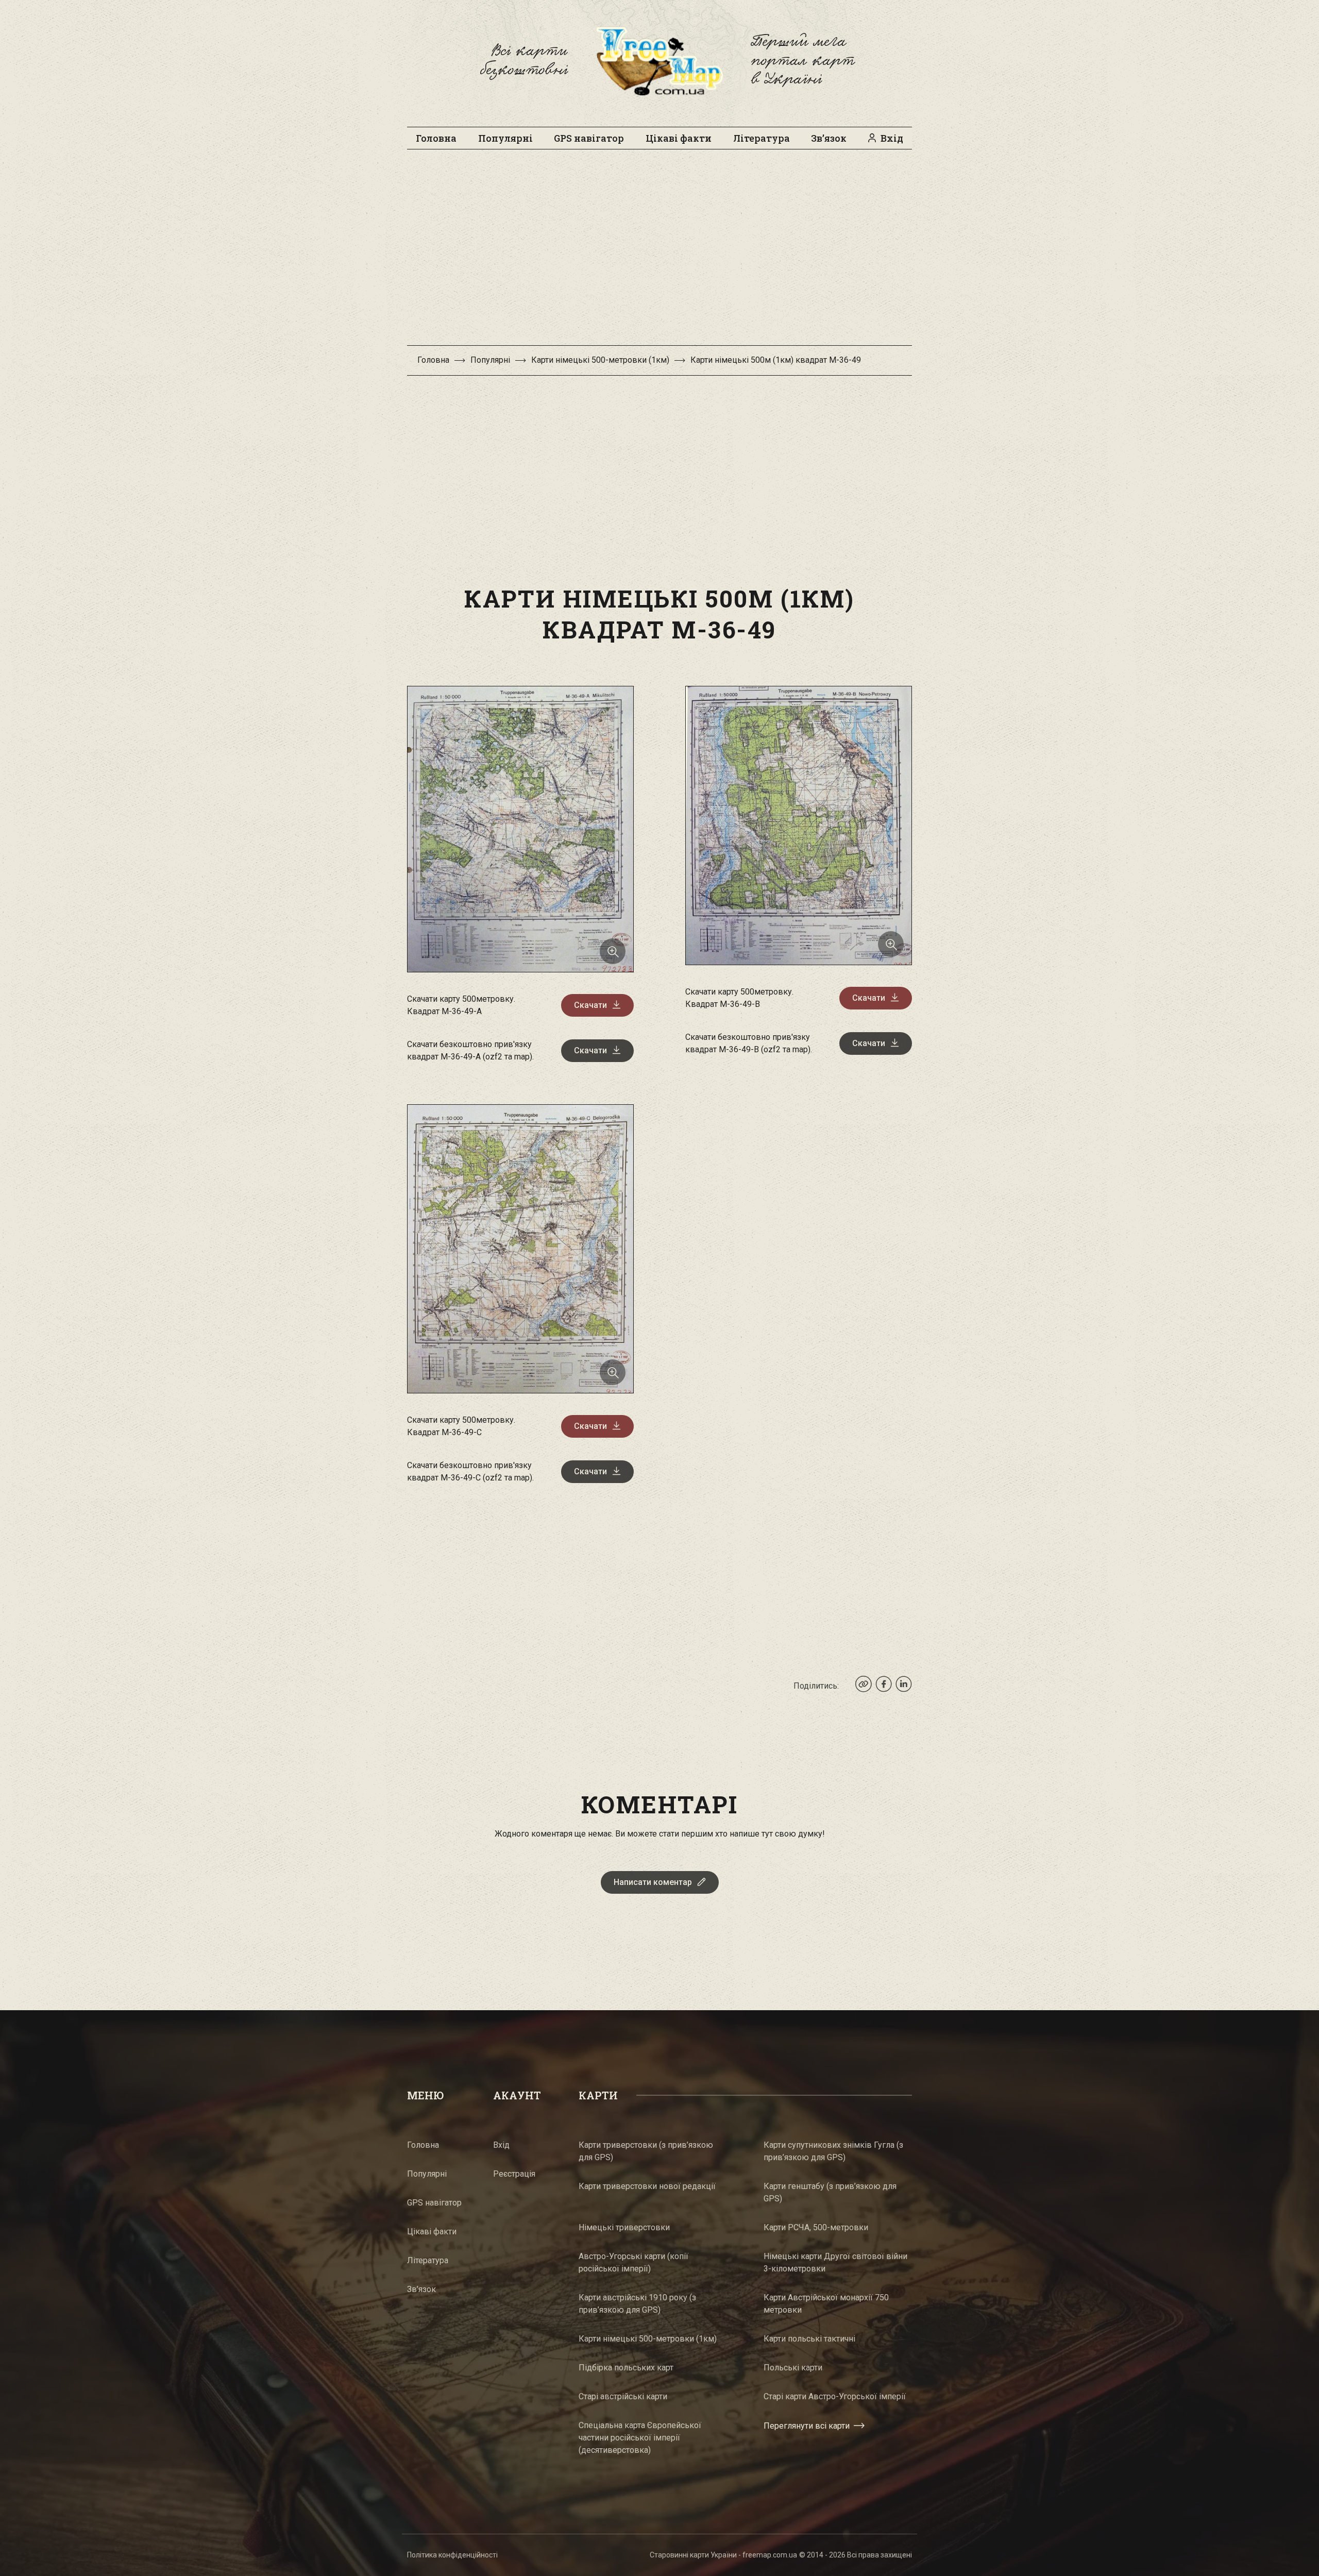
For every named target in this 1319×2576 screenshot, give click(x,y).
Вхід (892, 138)
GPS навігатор (589, 138)
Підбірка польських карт (626, 2368)
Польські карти (793, 2368)
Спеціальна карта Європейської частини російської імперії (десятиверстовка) (640, 2438)
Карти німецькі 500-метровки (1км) (600, 360)
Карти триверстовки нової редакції (647, 2186)
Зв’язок (829, 138)
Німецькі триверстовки (624, 2227)
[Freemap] (659, 61)
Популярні (505, 138)
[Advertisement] (659, 252)
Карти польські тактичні (809, 2339)
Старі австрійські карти (623, 2396)
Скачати (590, 1005)
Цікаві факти (679, 138)
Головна (436, 138)
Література (762, 138)
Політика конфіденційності (452, 2555)
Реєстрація (514, 2174)
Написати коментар (653, 1882)
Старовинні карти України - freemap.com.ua (723, 2555)
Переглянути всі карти (807, 2426)
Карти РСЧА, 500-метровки (816, 2227)
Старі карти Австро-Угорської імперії (835, 2396)
